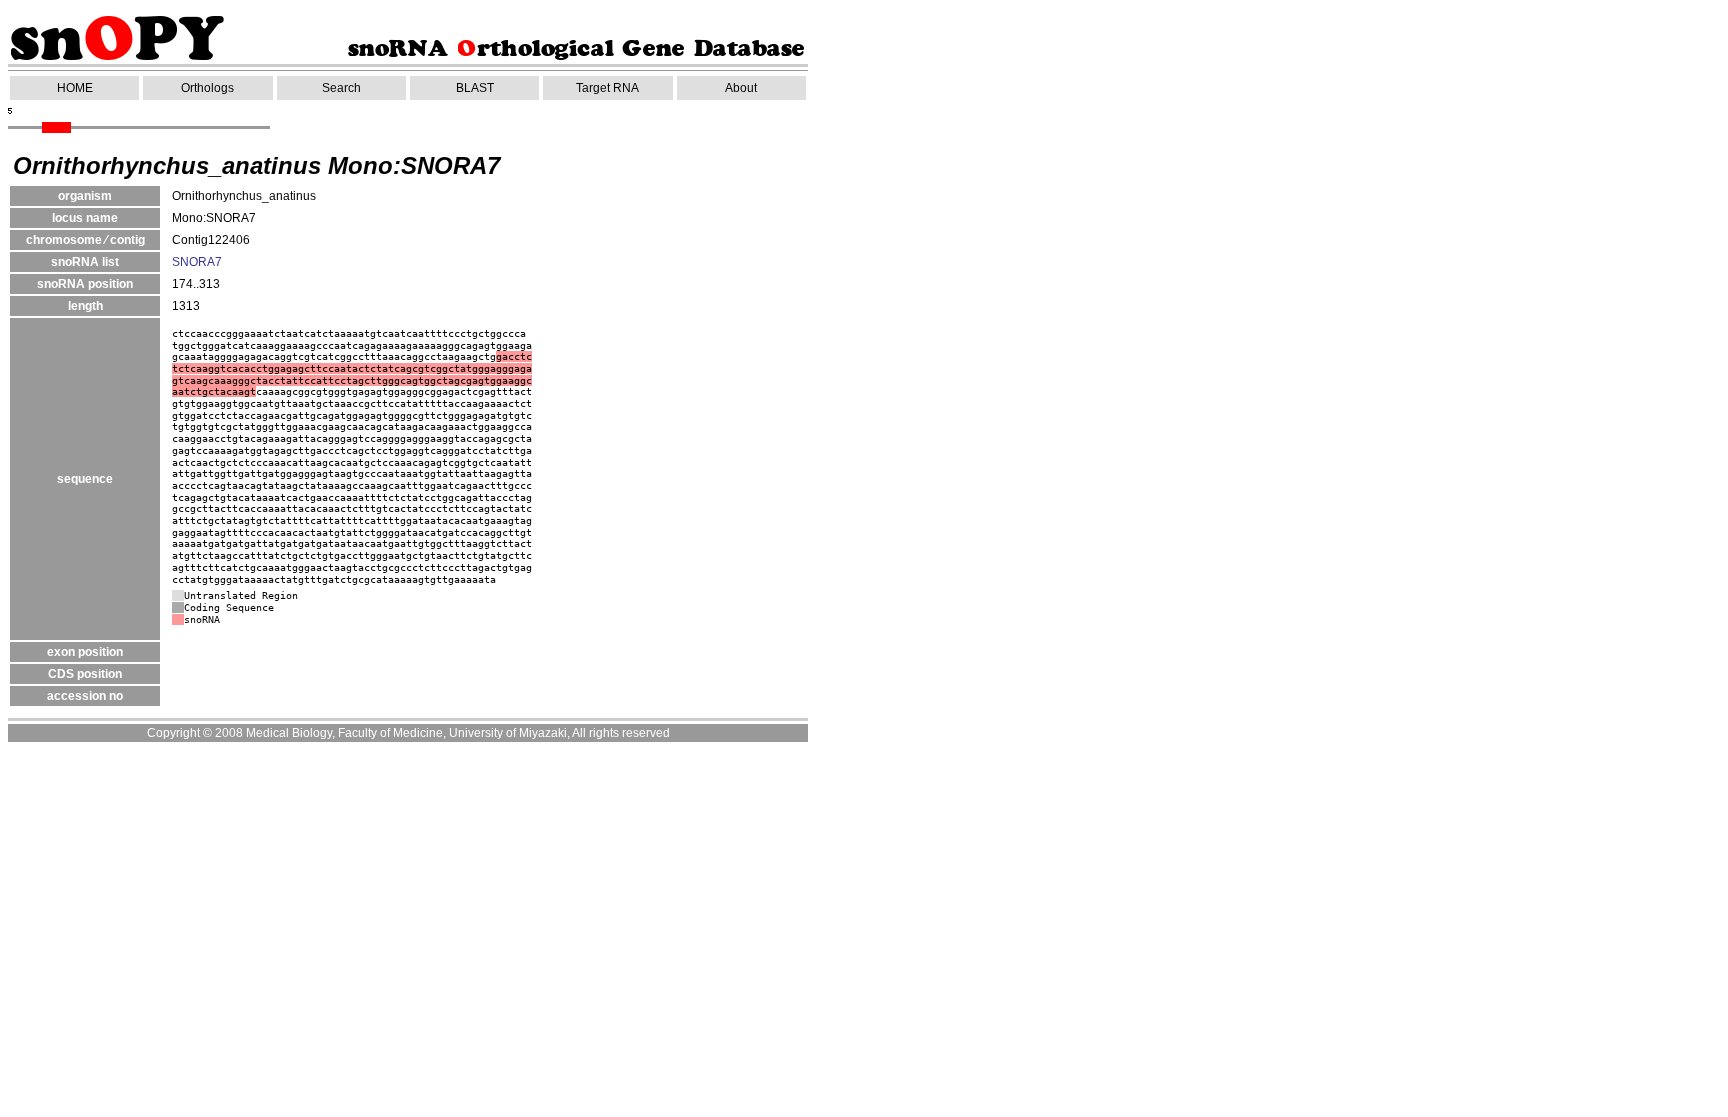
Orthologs (207, 88)
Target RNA (607, 88)
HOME (75, 88)
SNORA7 (197, 262)
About (741, 88)
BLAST (475, 88)
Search (341, 88)
